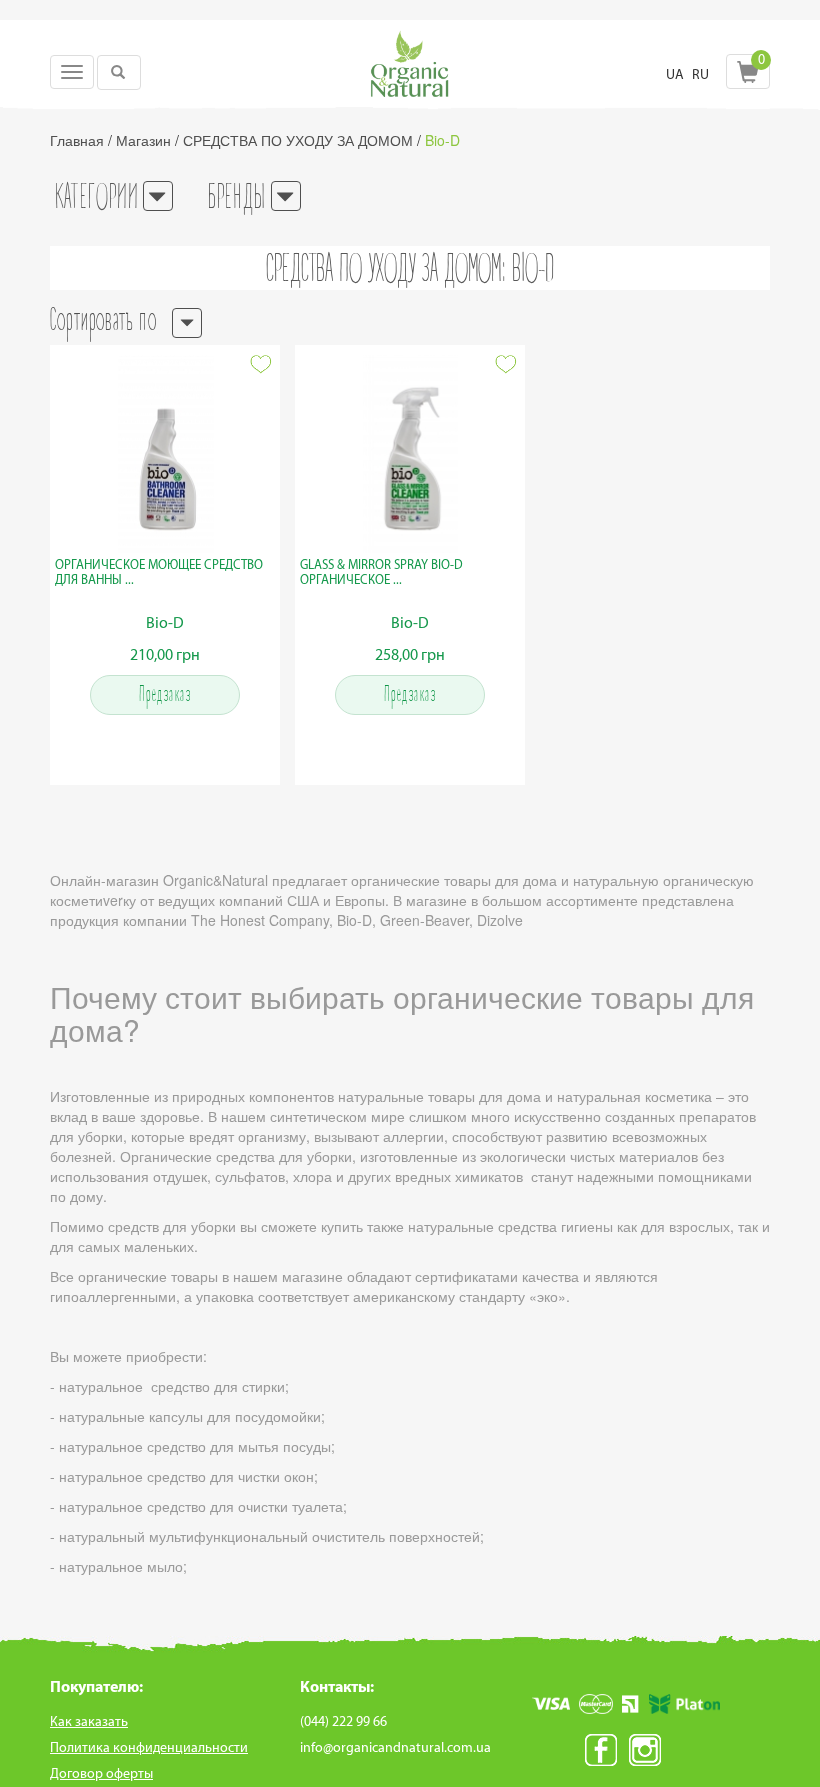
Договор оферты (101, 1773)
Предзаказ (165, 695)
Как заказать (89, 1721)
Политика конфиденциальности (149, 1747)
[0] (748, 77)
